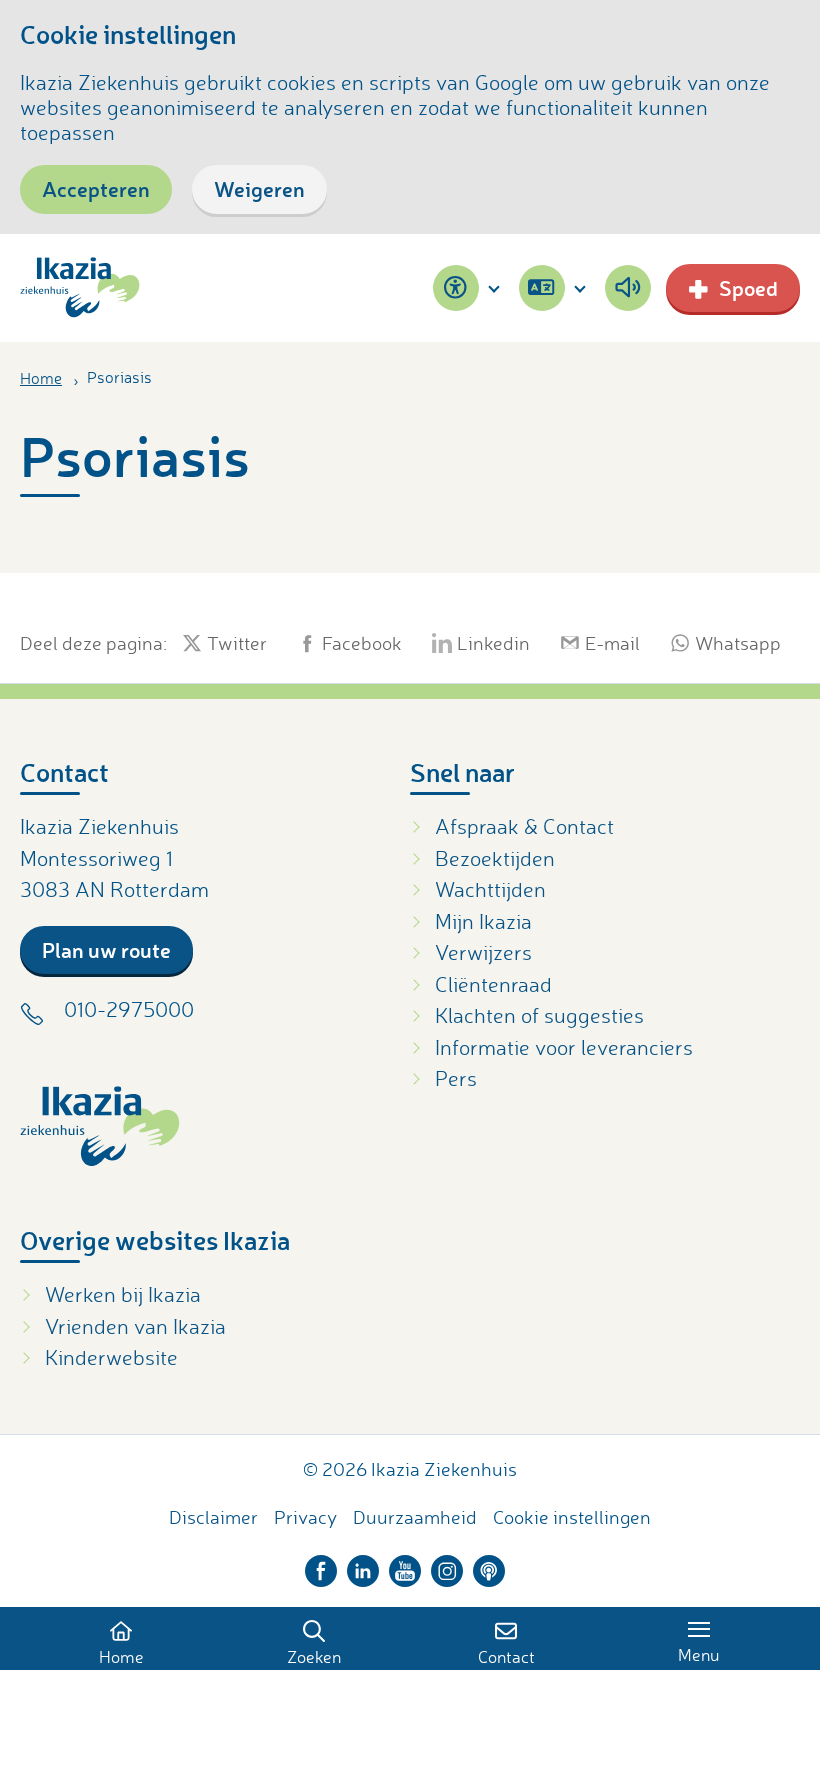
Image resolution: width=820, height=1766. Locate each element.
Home (41, 378)
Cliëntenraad (493, 984)
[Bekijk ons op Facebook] (321, 1566)
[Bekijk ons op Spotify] (489, 1566)
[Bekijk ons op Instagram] (447, 1566)
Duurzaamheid (415, 1517)
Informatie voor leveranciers (564, 1047)
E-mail (612, 643)
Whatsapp (738, 643)
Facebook (362, 643)
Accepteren (96, 188)
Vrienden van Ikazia (135, 1326)
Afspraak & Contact (524, 826)
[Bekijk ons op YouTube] (405, 1566)
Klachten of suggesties (539, 1015)
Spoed (748, 287)
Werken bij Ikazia (123, 1294)
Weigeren (259, 188)
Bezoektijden (495, 858)
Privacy (305, 1517)
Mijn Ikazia (483, 921)
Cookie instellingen (572, 1517)
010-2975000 (129, 1009)
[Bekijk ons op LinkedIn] (363, 1566)
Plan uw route (106, 949)
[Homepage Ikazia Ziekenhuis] (80, 287)
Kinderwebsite (111, 1357)
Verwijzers (483, 952)
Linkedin (493, 643)
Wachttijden (490, 889)
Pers (456, 1078)
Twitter (237, 643)
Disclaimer (213, 1517)
